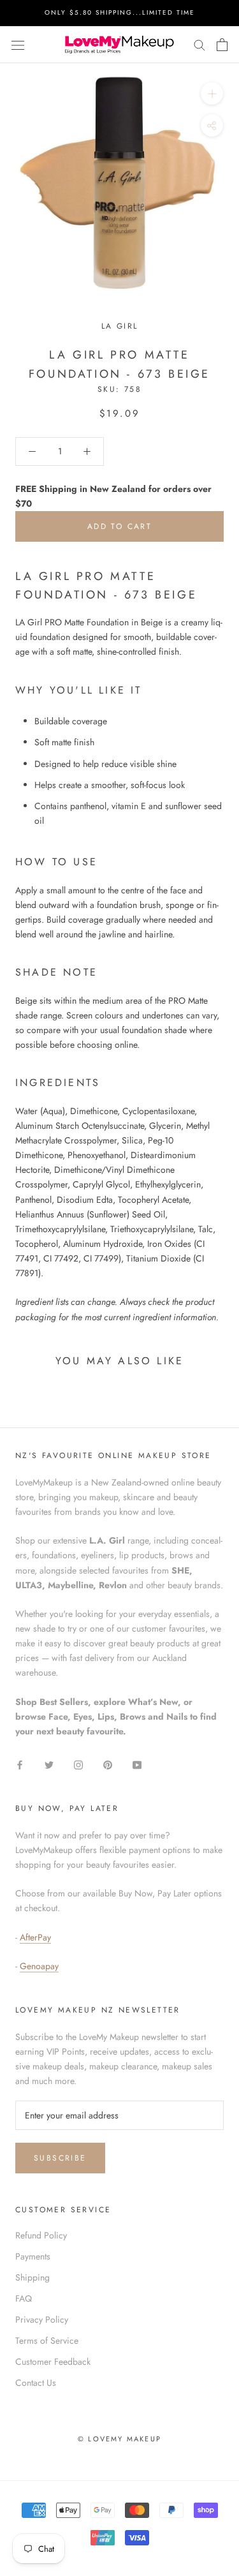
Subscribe (60, 2158)
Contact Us (36, 2383)
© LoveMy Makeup (119, 2439)
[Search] (199, 44)
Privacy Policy (42, 2319)
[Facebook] (20, 1765)
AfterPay (35, 1937)
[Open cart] (222, 45)
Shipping (33, 2277)
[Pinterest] (108, 1765)
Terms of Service (47, 2341)
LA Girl (120, 326)
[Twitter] (49, 1765)
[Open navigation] (18, 45)
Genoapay (39, 1966)
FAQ (24, 2298)
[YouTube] (137, 1765)
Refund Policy (41, 2235)
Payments (33, 2256)
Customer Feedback (53, 2362)
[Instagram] (78, 1765)
